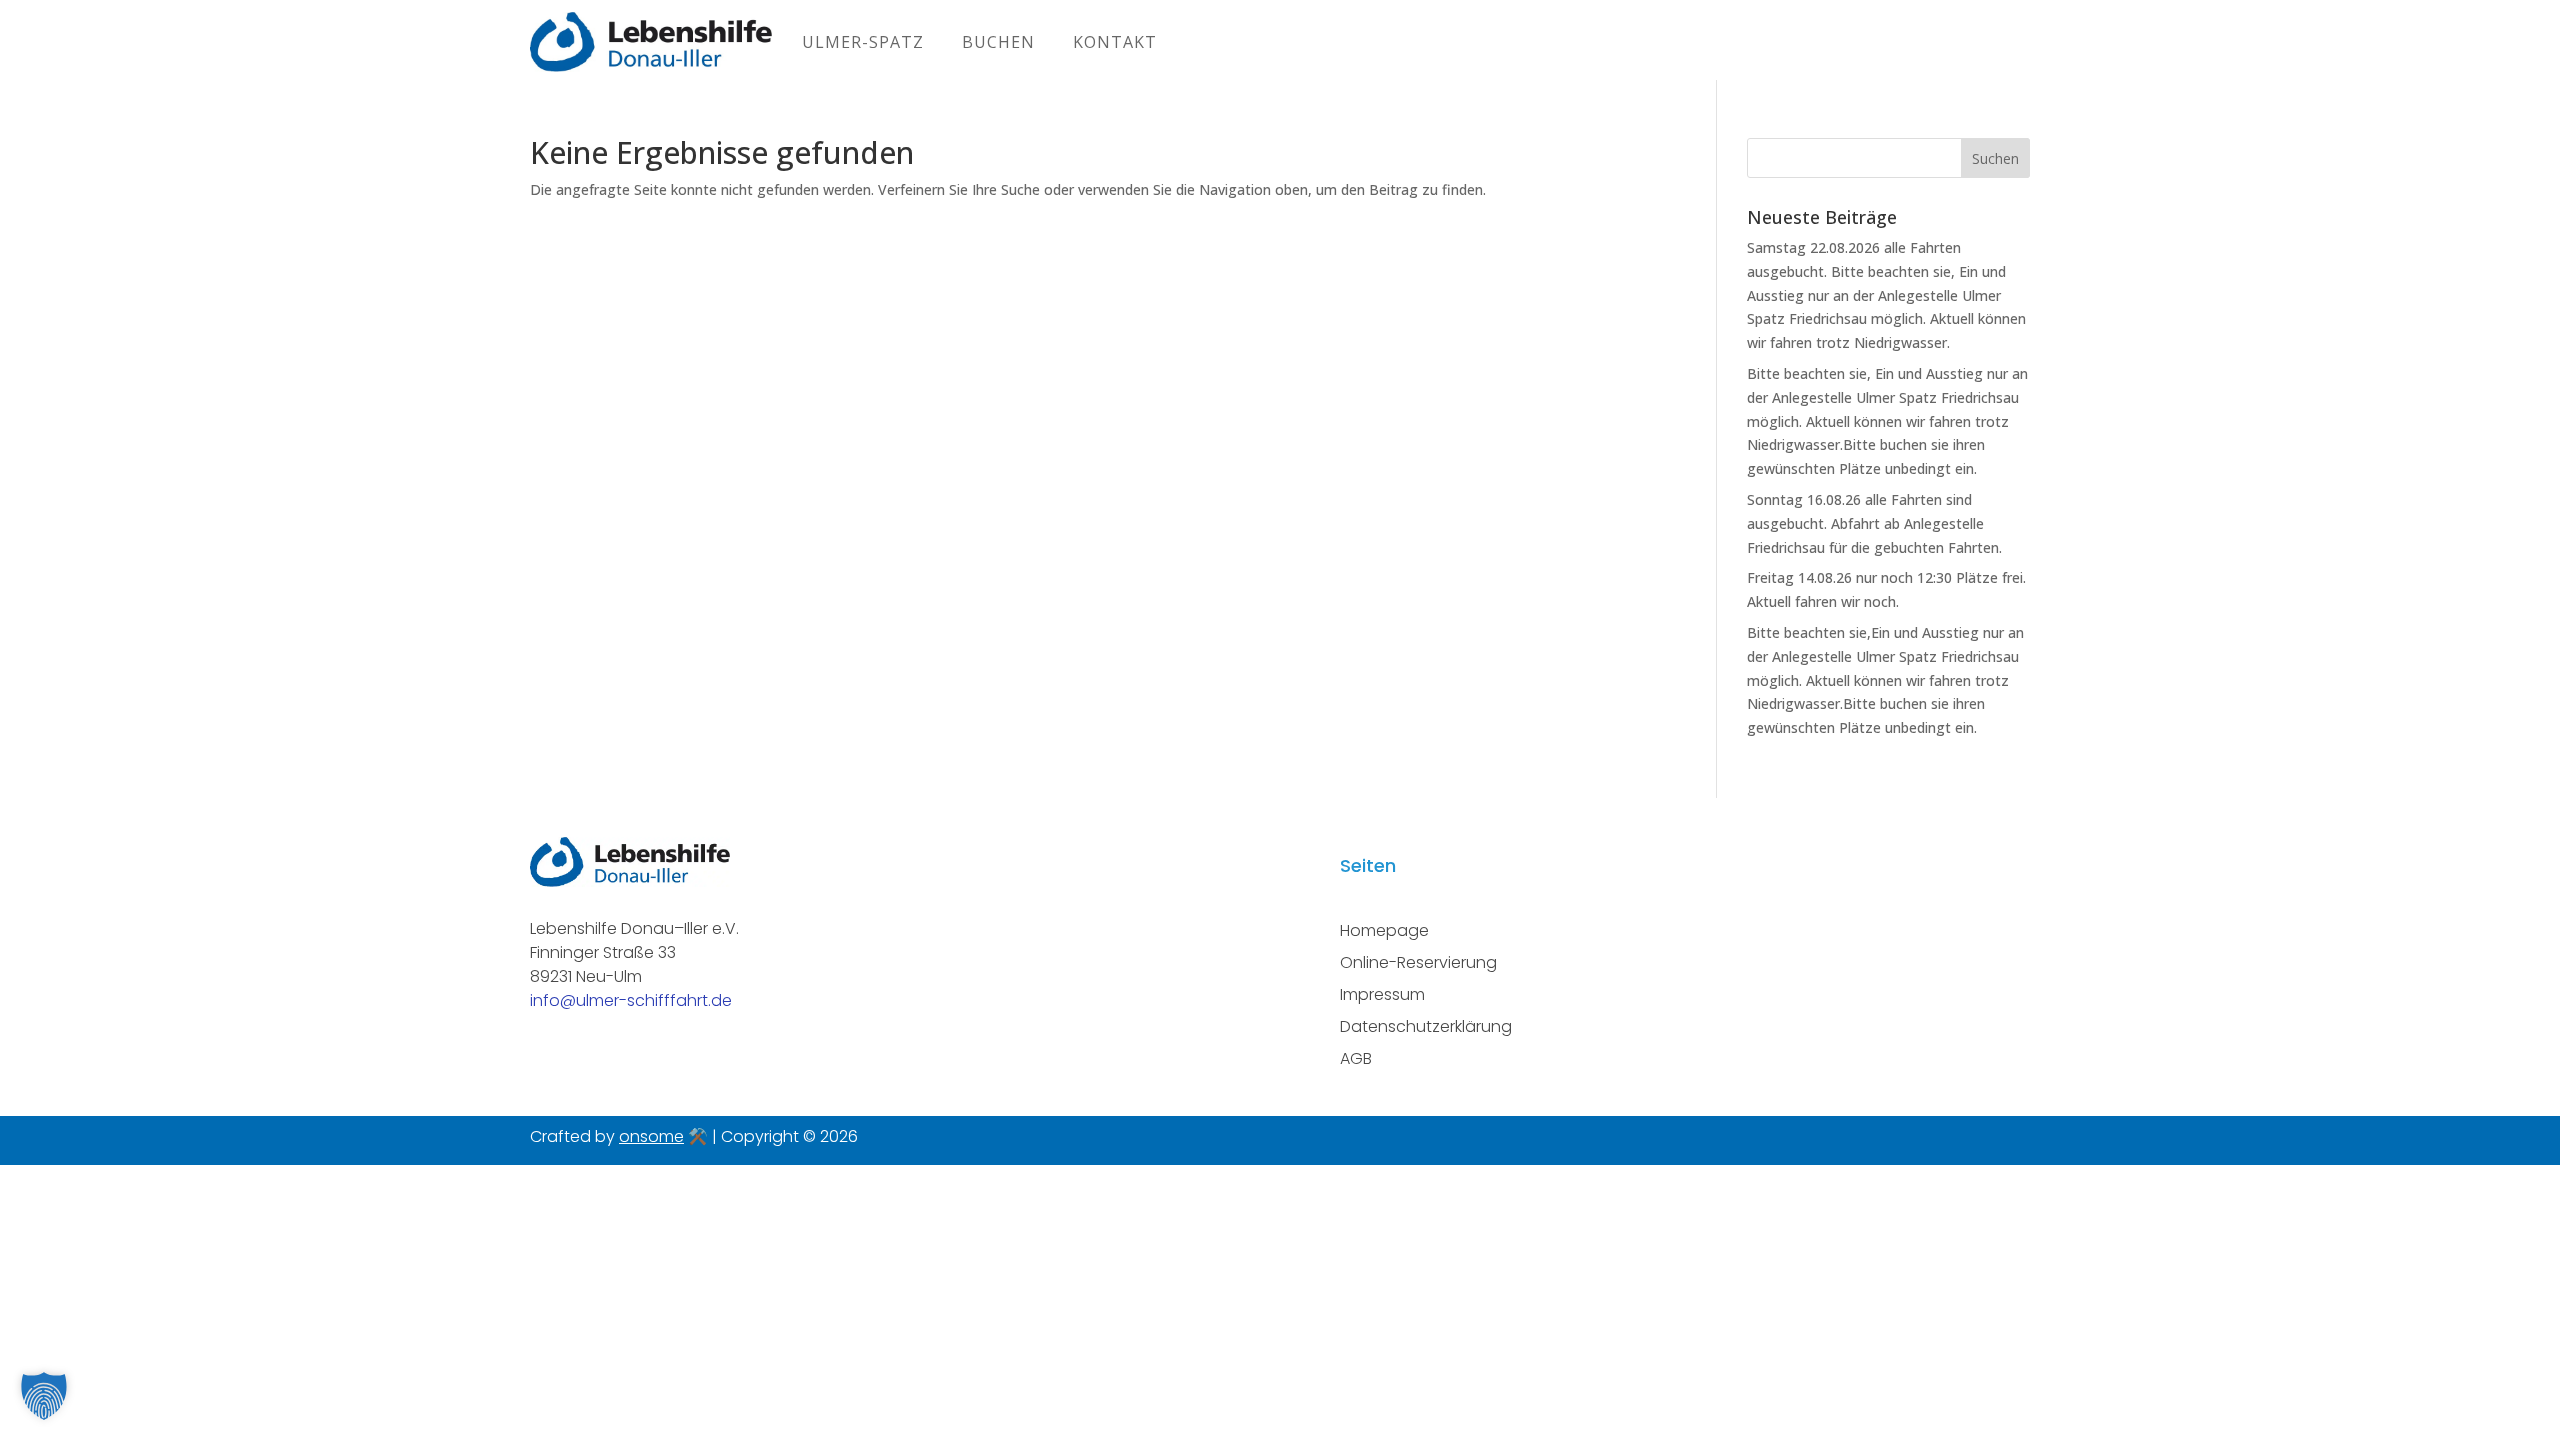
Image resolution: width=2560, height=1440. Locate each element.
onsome (651, 1136)
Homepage (1384, 930)
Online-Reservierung (1418, 962)
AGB (1356, 1058)
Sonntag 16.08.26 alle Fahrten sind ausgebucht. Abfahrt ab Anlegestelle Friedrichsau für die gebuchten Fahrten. (1874, 523)
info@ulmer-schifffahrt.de (631, 1000)
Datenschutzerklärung (1426, 1026)
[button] (44, 1396)
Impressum (1382, 994)
